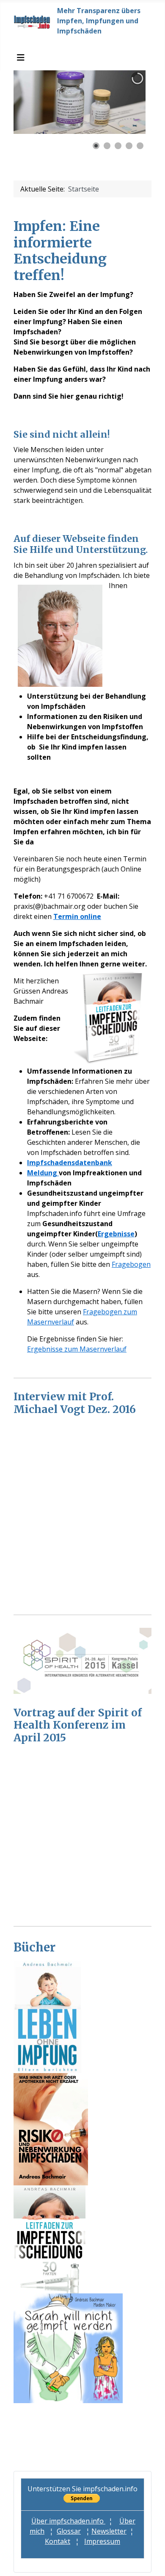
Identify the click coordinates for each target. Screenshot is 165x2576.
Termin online (77, 916)
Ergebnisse (116, 1234)
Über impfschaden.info (68, 2521)
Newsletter (109, 2531)
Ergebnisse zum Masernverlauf (77, 1349)
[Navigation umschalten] (21, 58)
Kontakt (58, 2541)
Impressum (102, 2541)
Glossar (69, 2531)
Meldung (43, 1173)
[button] (120, 102)
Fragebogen (131, 1264)
